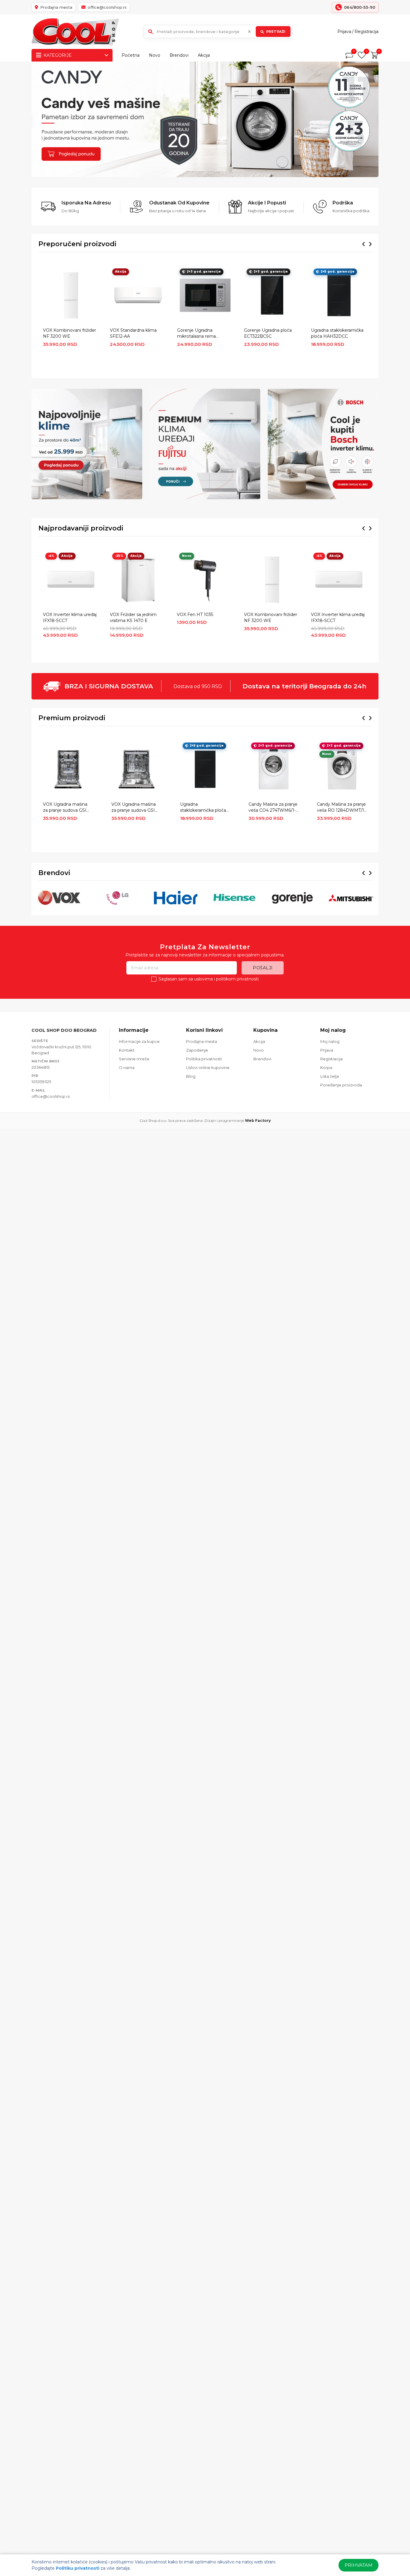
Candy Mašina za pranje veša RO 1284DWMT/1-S (341, 808)
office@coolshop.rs (51, 1096)
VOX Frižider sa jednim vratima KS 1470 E (133, 618)
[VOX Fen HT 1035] (205, 580)
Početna (131, 55)
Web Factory (258, 1120)
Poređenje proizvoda (341, 1085)
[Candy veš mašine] (205, 119)
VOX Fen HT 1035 (195, 615)
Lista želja (330, 1076)
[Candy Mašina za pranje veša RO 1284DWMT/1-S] (342, 769)
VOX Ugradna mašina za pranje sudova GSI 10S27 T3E (65, 808)
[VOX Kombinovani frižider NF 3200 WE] (71, 295)
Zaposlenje (197, 1050)
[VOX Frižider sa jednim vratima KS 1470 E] (138, 580)
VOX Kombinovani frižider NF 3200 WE (69, 333)
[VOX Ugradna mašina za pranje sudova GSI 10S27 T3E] (68, 769)
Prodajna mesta (202, 1041)
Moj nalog (330, 1041)
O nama (127, 1068)
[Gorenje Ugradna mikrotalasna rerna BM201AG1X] (205, 295)
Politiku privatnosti (78, 2568)
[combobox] (218, 32)
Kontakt (127, 1050)
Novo (155, 55)
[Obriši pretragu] (249, 32)
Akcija (204, 55)
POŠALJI (263, 968)
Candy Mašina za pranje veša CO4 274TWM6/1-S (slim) (273, 808)
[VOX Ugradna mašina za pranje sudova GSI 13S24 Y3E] (136, 769)
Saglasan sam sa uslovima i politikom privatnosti (209, 979)
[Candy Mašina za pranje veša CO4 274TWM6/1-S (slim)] (274, 769)
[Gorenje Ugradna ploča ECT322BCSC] (272, 295)
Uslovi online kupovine (208, 1068)
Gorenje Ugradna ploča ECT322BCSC (268, 333)
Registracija (366, 32)
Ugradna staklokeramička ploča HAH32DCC (337, 333)
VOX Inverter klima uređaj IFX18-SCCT (70, 618)
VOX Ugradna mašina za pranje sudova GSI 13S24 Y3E (134, 808)
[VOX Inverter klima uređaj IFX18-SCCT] (71, 580)
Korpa (326, 1068)
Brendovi (179, 55)
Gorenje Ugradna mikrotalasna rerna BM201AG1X (196, 334)
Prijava (344, 32)
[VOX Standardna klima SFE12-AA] (138, 295)
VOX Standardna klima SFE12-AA (133, 333)
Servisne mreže (134, 1059)
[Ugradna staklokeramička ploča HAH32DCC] (339, 295)
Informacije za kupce (139, 1041)
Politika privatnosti (204, 1059)
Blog (191, 1076)
